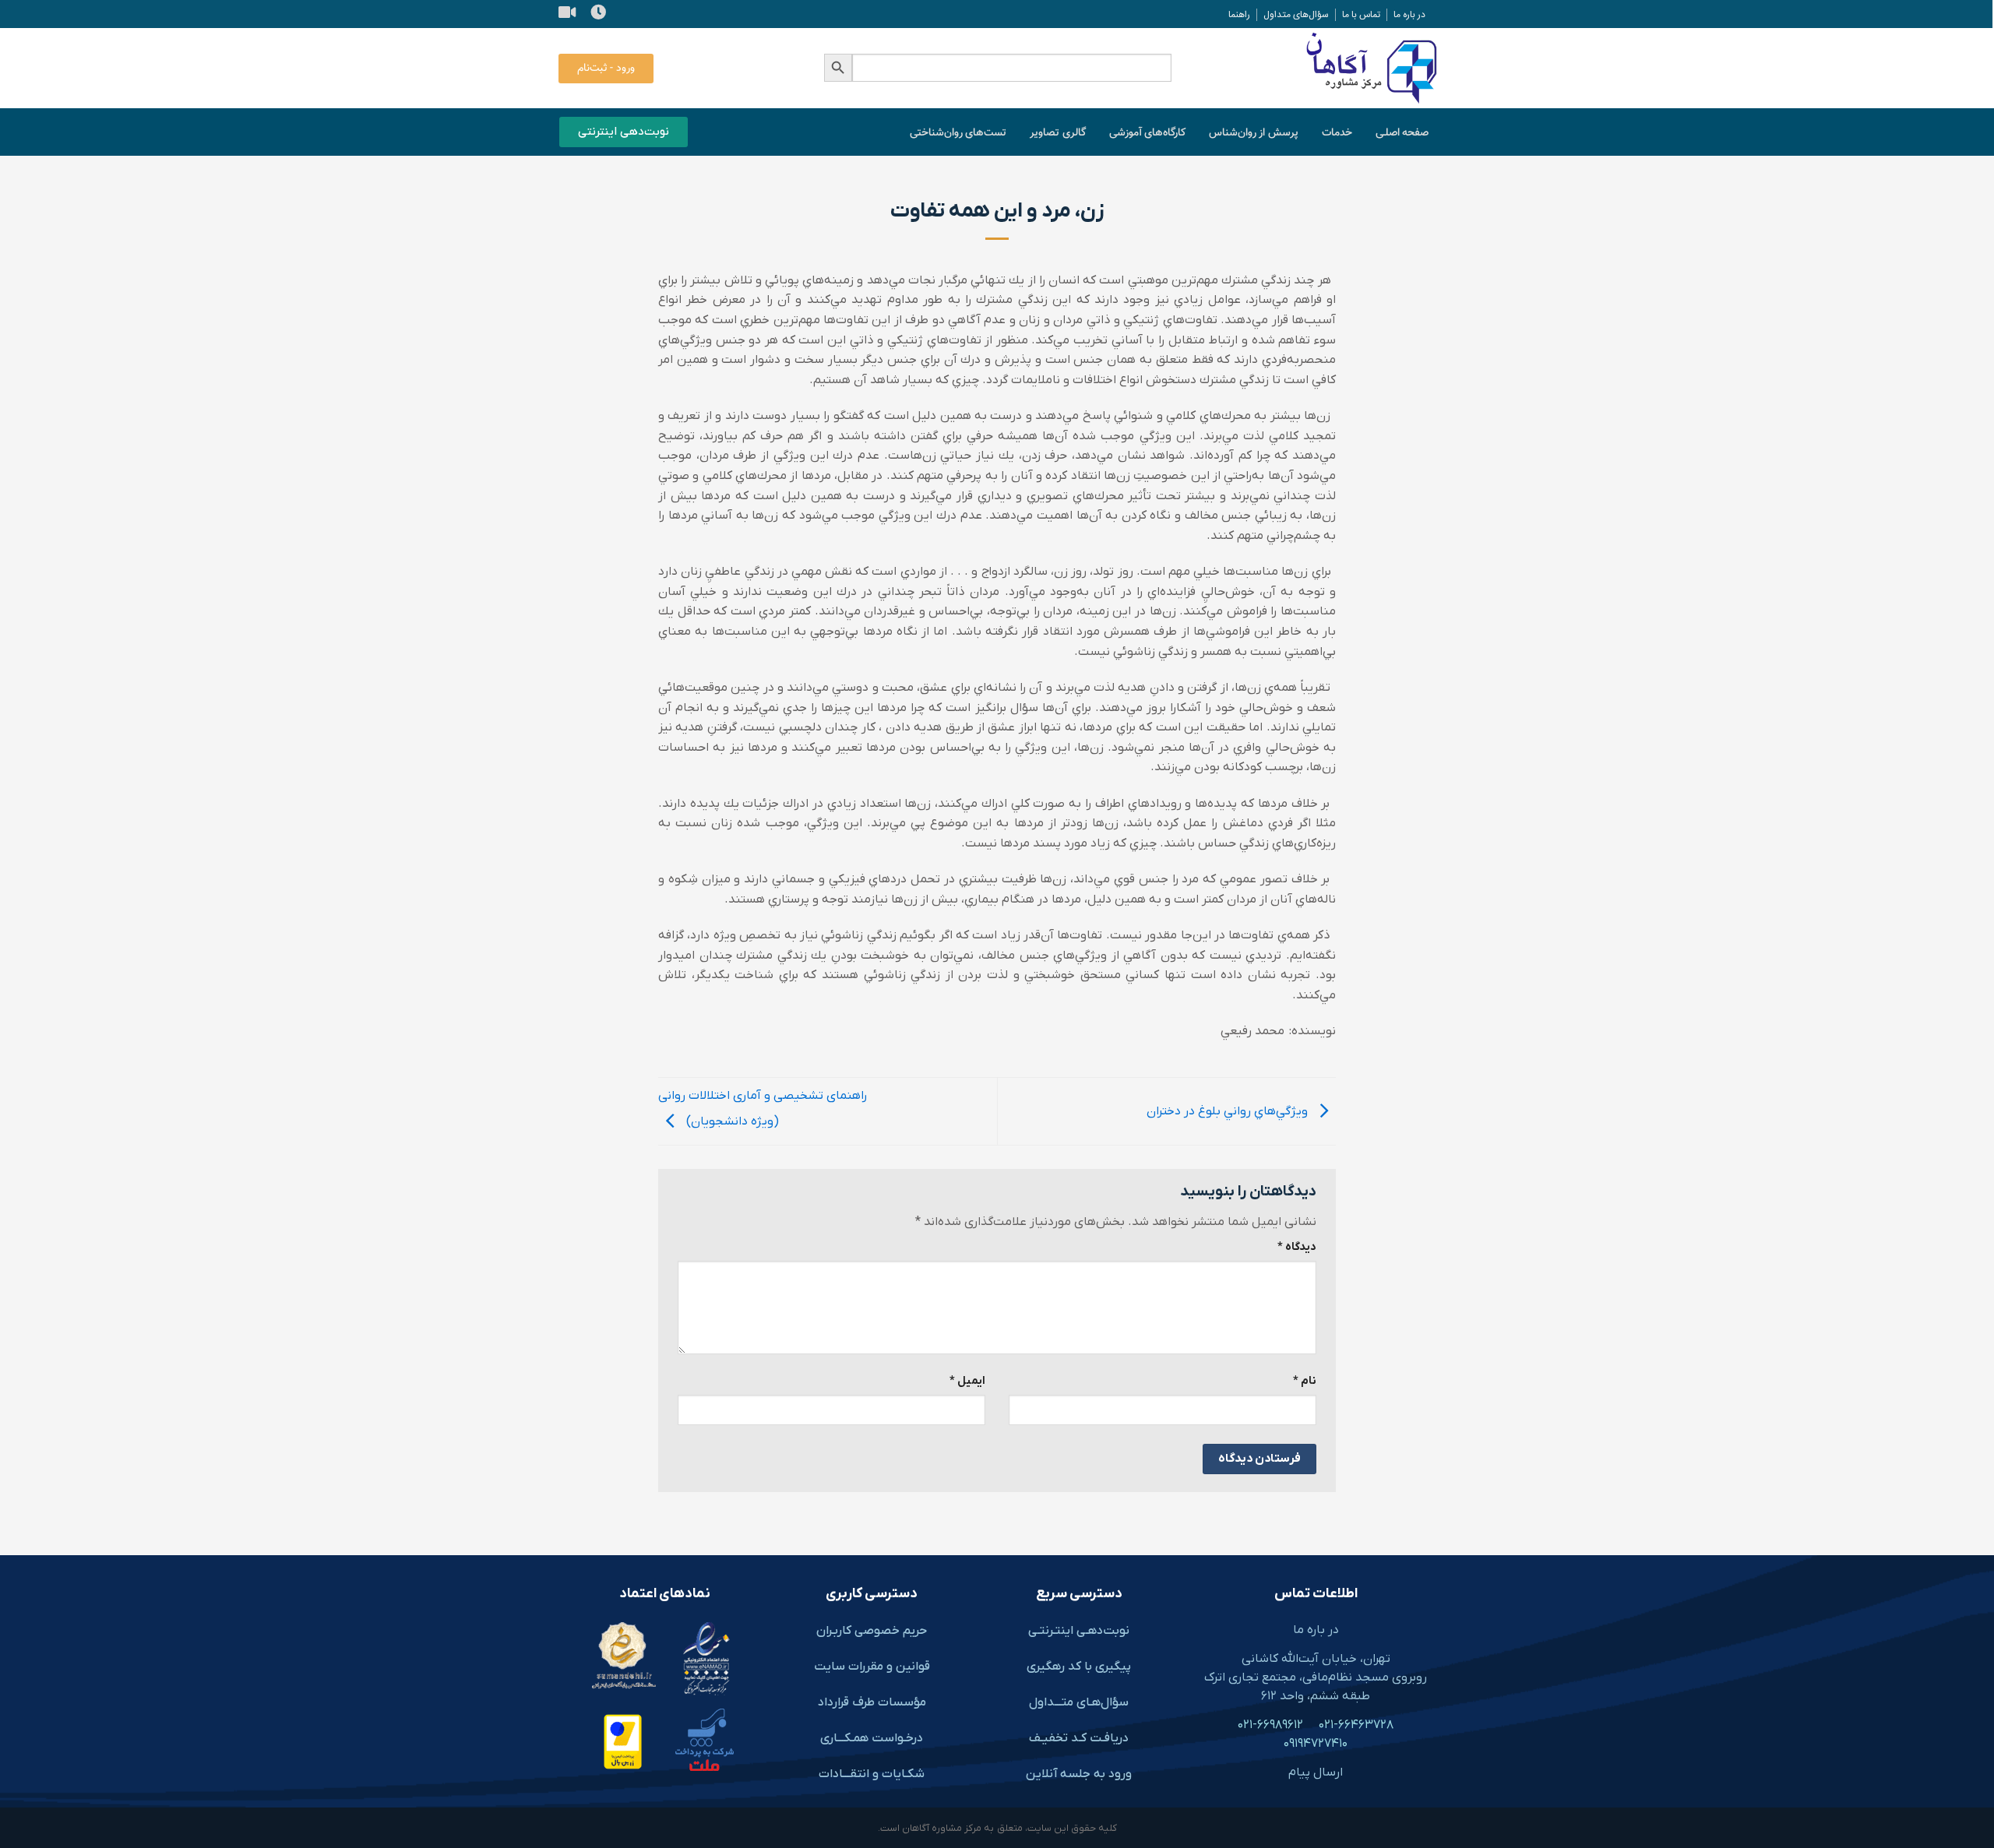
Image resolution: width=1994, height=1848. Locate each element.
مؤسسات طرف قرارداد (872, 1702)
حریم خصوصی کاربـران (872, 1631)
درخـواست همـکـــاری (872, 1738)
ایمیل (967, 1381)
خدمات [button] (1337, 133)
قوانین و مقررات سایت (872, 1667)
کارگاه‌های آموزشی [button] (1147, 133)
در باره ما (1316, 1630)
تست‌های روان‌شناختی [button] (958, 133)
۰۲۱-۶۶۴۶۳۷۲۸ (1356, 1725)
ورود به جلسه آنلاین (1079, 1774)
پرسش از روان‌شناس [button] (1254, 133)
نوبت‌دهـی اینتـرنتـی (1079, 1631)
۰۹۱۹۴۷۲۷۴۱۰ (1316, 1744)
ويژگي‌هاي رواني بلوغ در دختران (1229, 1111)
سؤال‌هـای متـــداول (1079, 1702)
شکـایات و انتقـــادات (872, 1774)
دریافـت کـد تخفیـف (1079, 1738)
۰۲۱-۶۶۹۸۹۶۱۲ (1270, 1725)
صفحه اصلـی (1402, 133)
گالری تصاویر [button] (1057, 133)
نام (1305, 1381)
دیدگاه (1297, 1247)
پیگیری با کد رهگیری (1079, 1667)
